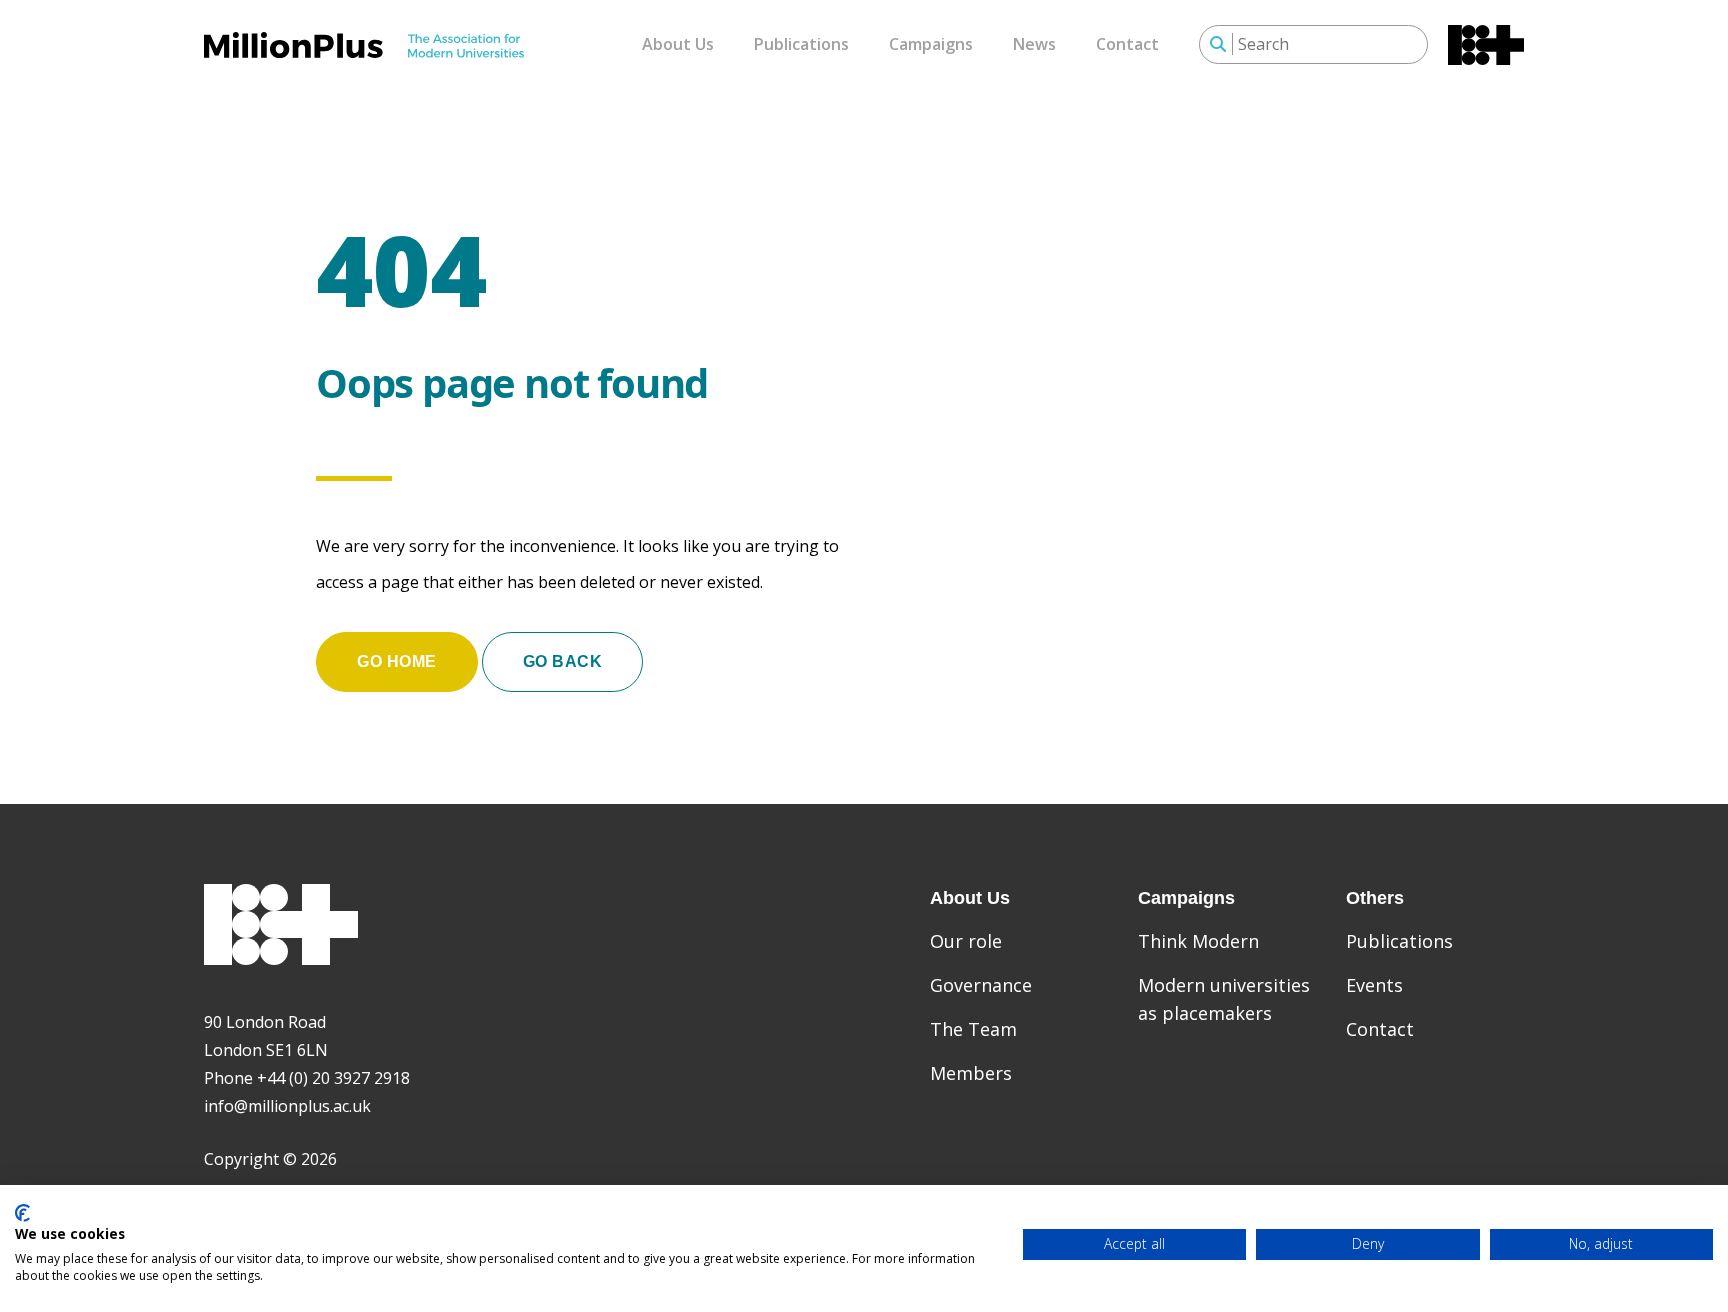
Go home (397, 661)
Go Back (563, 661)
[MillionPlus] (364, 45)
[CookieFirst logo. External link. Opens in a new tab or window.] (22, 1213)
